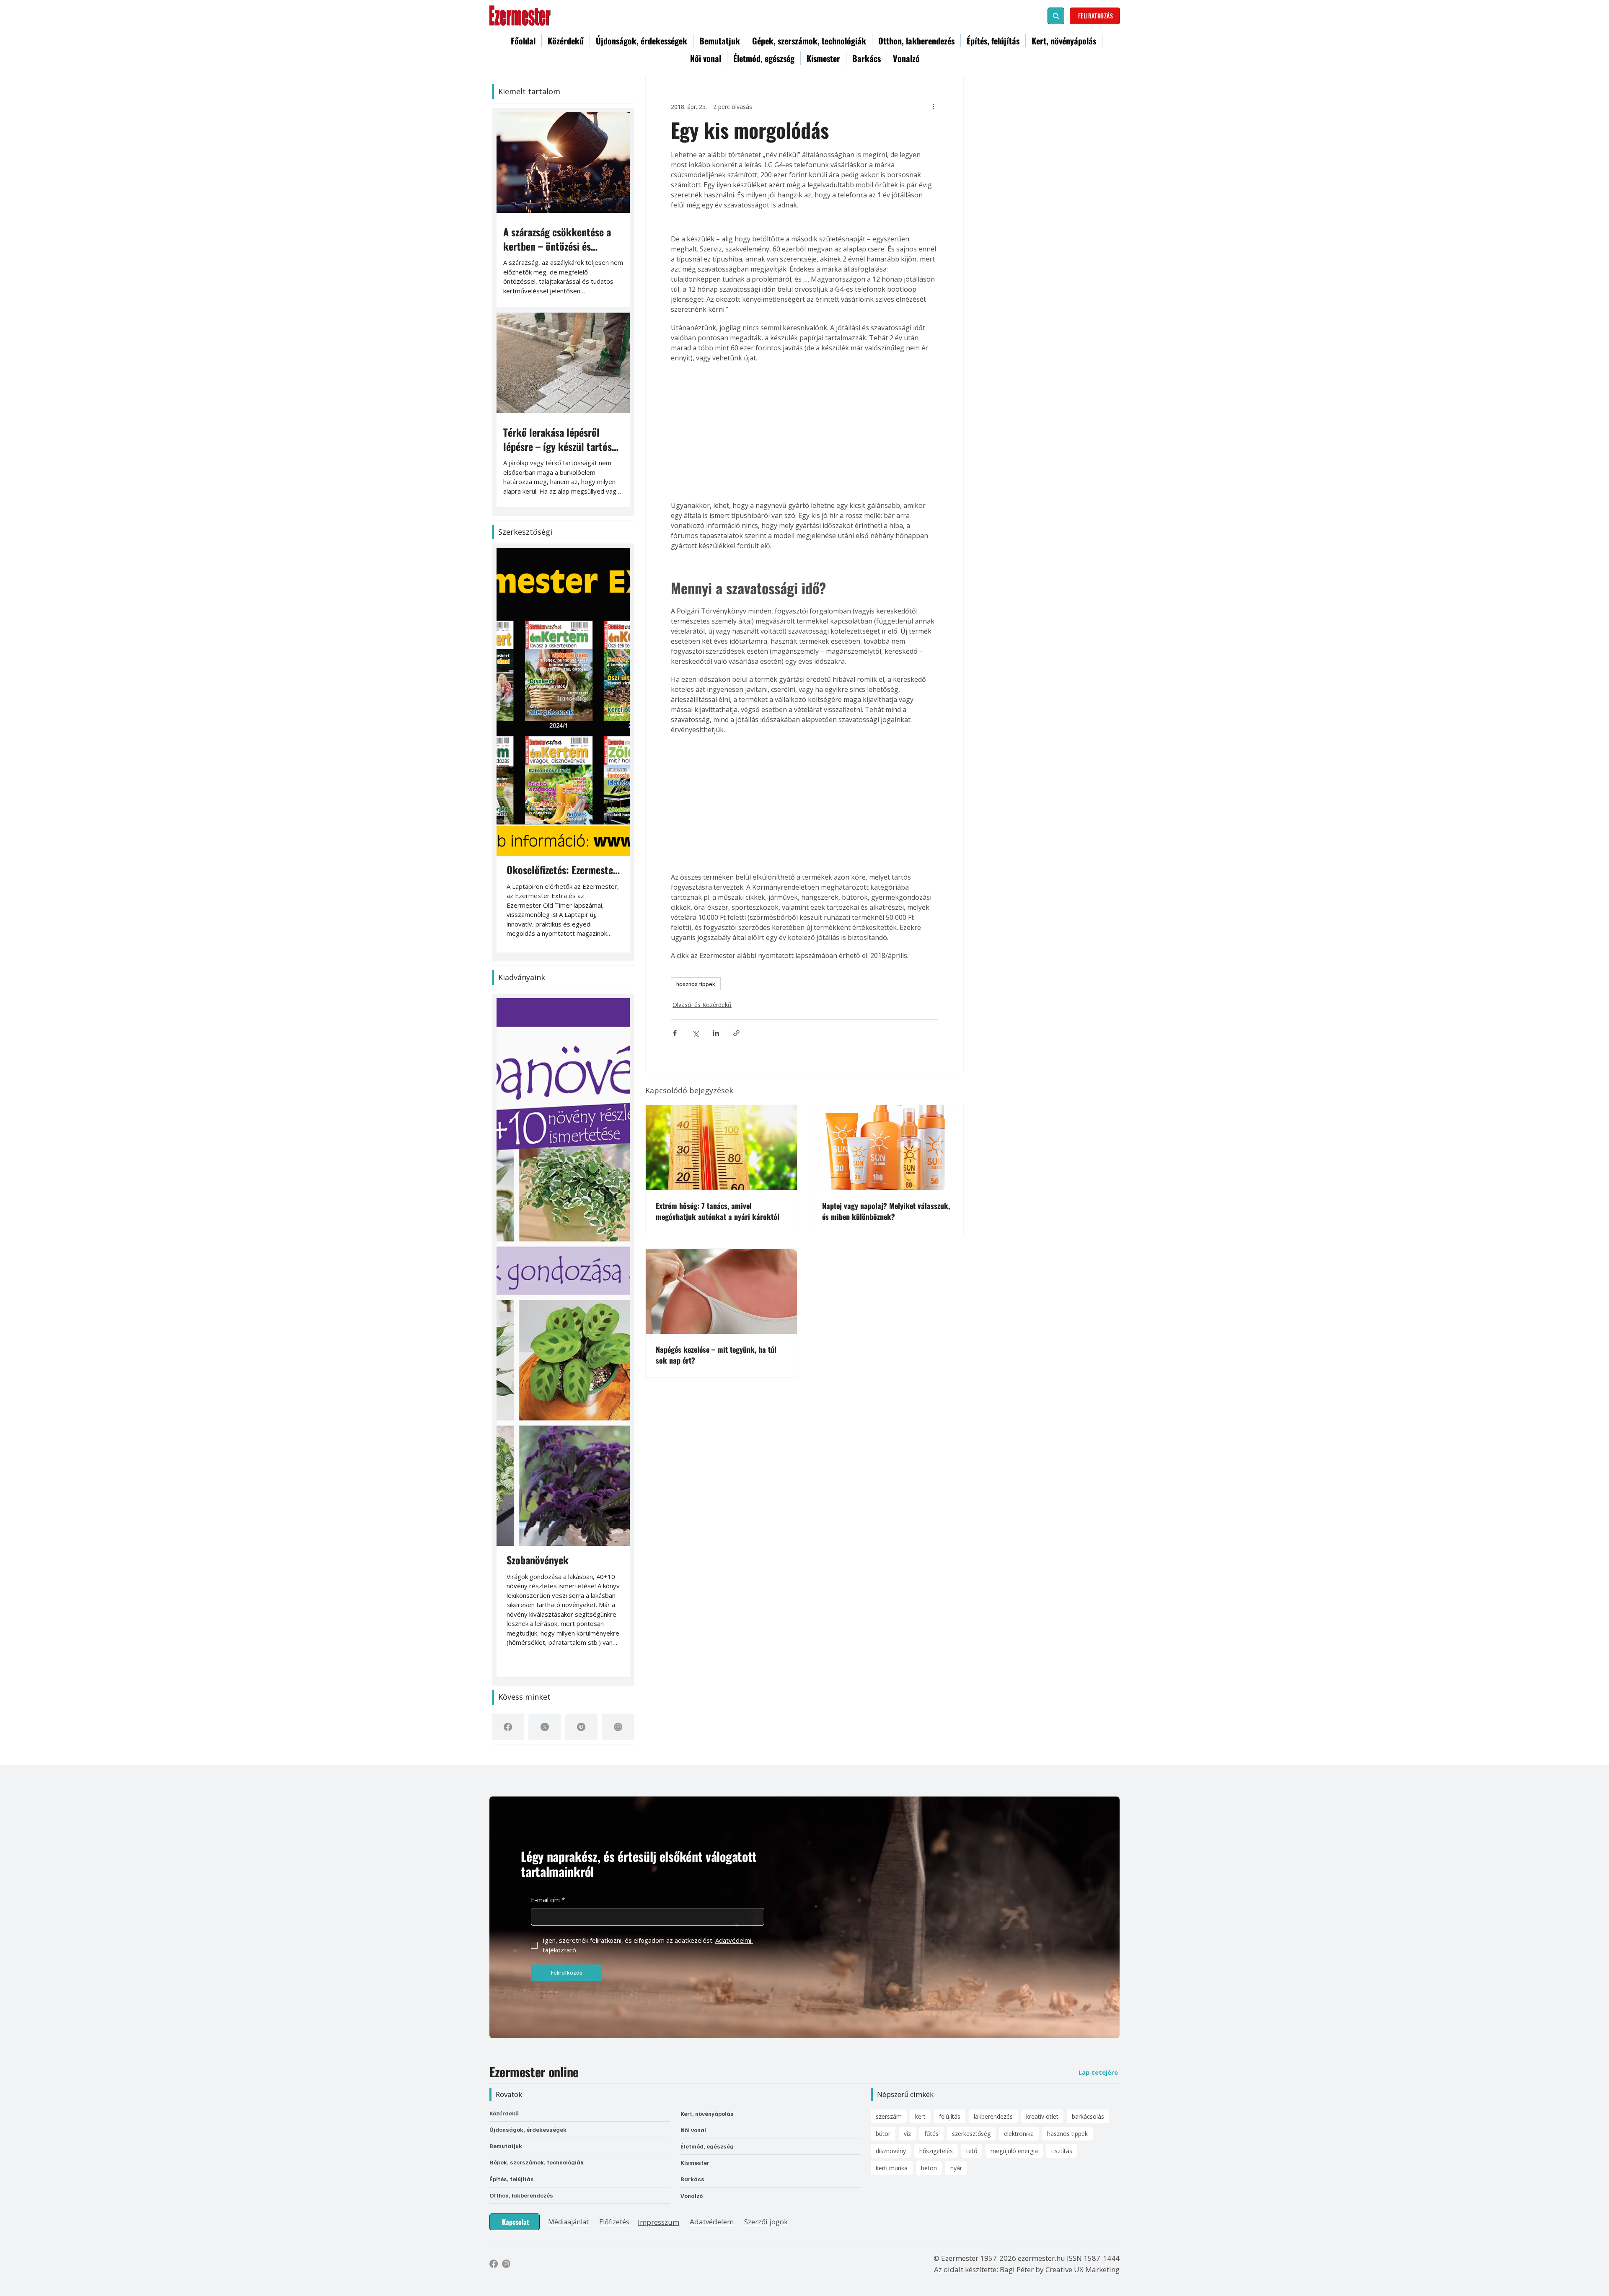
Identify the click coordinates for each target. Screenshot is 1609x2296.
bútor (883, 2134)
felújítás (950, 2116)
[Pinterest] (581, 1727)
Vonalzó (692, 2196)
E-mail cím (548, 1900)
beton (929, 2168)
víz (907, 2134)
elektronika (1019, 2134)
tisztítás (1062, 2151)
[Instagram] (618, 1727)
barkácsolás (1088, 2116)
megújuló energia (1014, 2151)
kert (920, 2116)
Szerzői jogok (766, 2222)
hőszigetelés (936, 2151)
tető (972, 2151)
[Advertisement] (804, 432)
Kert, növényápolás (707, 2114)
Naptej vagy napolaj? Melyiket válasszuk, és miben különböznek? (886, 1208)
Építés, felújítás (512, 2179)
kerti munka (892, 2168)
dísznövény (891, 2151)
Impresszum (658, 2222)
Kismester (695, 2163)
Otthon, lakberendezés (521, 2195)
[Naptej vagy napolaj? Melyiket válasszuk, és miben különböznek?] (888, 1144)
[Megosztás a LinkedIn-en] (716, 1030)
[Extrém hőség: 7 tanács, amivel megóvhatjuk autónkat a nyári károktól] (721, 1144)
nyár (956, 2168)
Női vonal (693, 2130)
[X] (545, 1727)
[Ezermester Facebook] (494, 2264)
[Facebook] (508, 1727)
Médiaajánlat (568, 2222)
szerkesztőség (971, 2134)
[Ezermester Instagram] (506, 2264)
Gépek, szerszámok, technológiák (537, 2162)
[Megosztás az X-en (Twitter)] (695, 1030)
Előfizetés (614, 2222)
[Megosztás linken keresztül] (736, 1030)
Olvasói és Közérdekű (700, 1003)
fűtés (931, 2134)
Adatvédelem (712, 2222)
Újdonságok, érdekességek (528, 2129)
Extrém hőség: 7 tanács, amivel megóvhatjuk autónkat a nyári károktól (718, 1208)
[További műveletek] (933, 106)
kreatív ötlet (1042, 2116)
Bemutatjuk (506, 2146)
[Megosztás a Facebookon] (675, 1030)
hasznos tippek (696, 984)
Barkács (692, 2179)
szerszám (889, 2116)
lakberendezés (993, 2116)
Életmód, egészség (707, 2146)
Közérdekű (504, 2113)
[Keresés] (1056, 16)
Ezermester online (534, 2072)
